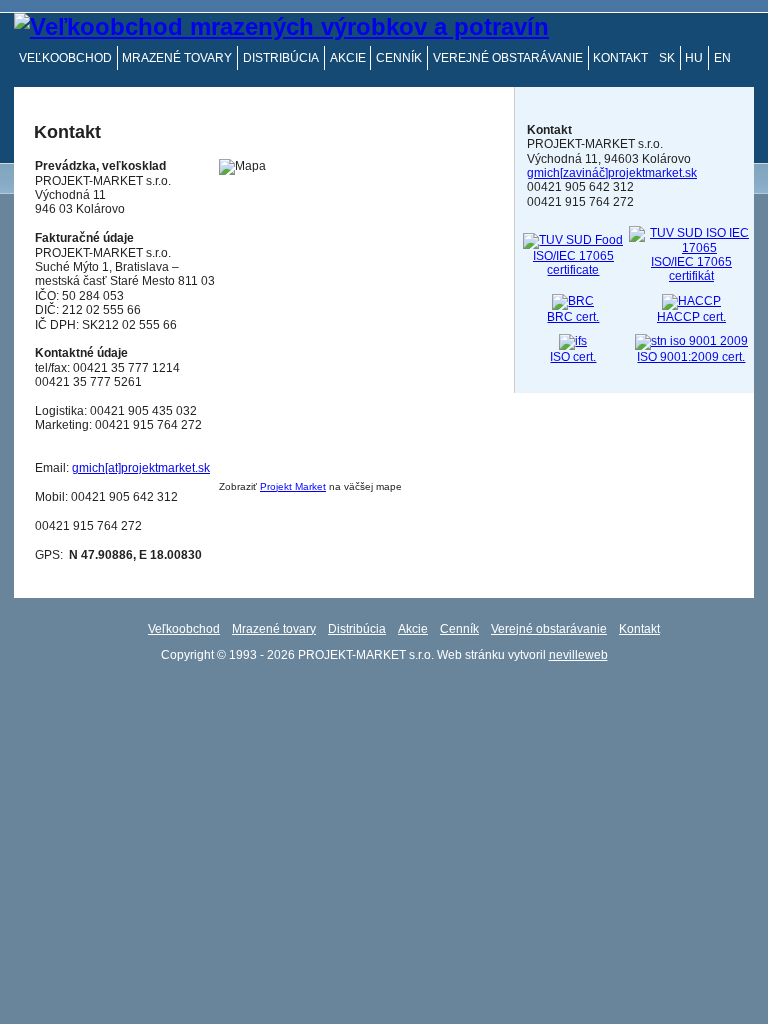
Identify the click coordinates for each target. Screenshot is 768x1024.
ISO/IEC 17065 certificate (573, 263)
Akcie (348, 58)
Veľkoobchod (65, 58)
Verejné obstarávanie (508, 58)
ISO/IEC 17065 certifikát (691, 269)
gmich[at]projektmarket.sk (141, 468)
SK (667, 58)
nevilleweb (578, 655)
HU (694, 58)
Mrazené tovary (177, 58)
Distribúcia (281, 58)
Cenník (399, 58)
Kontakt (620, 58)
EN (722, 58)
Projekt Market (293, 486)
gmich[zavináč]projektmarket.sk (612, 173)
